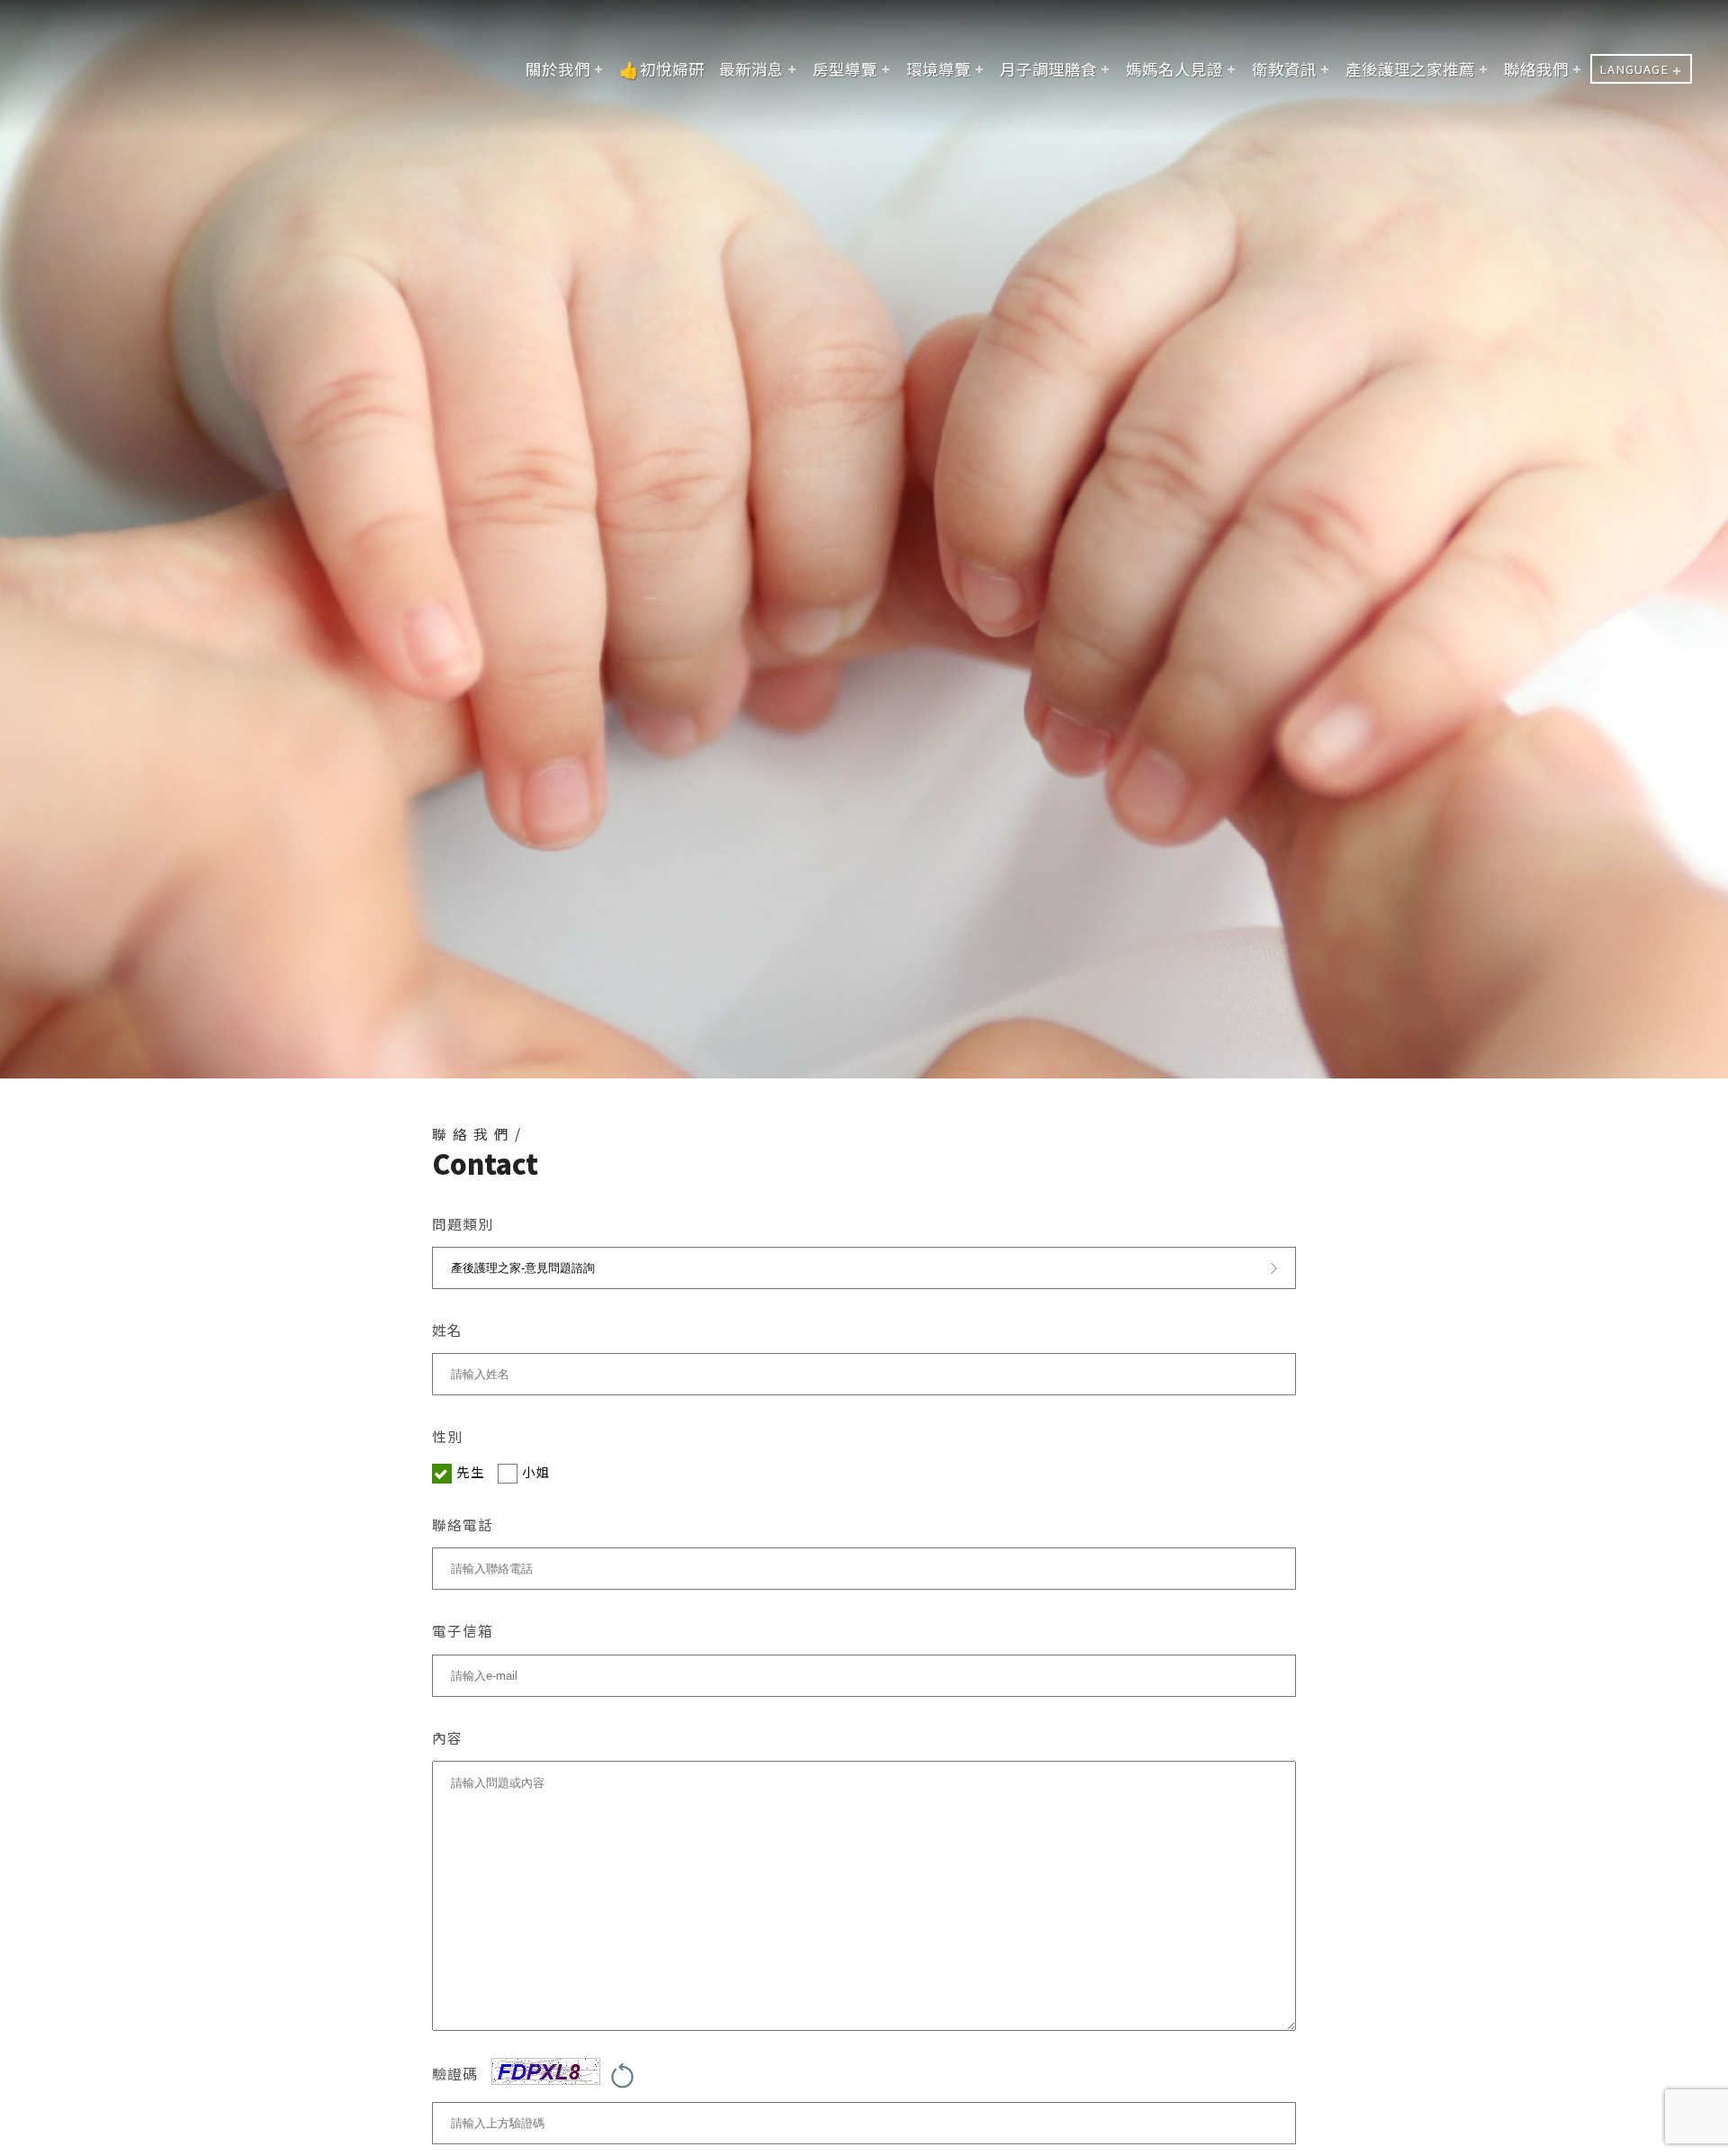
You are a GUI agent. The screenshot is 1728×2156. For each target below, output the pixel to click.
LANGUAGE (1634, 69)
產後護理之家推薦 (1410, 69)
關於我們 (558, 69)
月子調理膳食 (1048, 69)
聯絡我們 (1536, 69)
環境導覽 (939, 69)
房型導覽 (845, 69)
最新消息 (751, 69)
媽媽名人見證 (1174, 69)
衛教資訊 (1284, 69)
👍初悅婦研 (662, 69)
